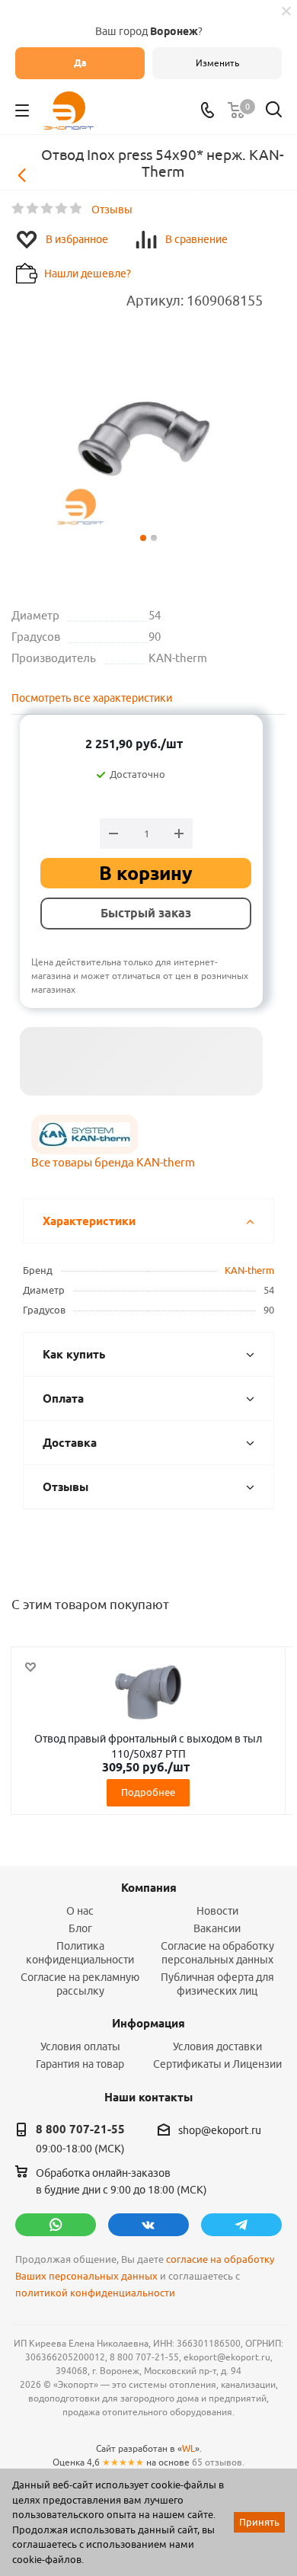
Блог (80, 1928)
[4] (62, 209)
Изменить (217, 63)
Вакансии (217, 1928)
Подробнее (148, 1792)
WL (188, 2448)
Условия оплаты (80, 2046)
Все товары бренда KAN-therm (113, 1162)
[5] (77, 209)
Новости (217, 1911)
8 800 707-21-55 (80, 2130)
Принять (259, 2522)
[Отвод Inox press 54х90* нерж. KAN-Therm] (148, 439)
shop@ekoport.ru (220, 2130)
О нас (80, 1911)
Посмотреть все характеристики (92, 698)
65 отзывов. (218, 2462)
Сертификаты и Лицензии (217, 2064)
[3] (48, 209)
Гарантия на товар (80, 2064)
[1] (19, 209)
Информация (148, 2024)
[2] (33, 209)
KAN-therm (249, 1270)
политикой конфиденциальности (95, 2293)
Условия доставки (217, 2046)
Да (80, 63)
